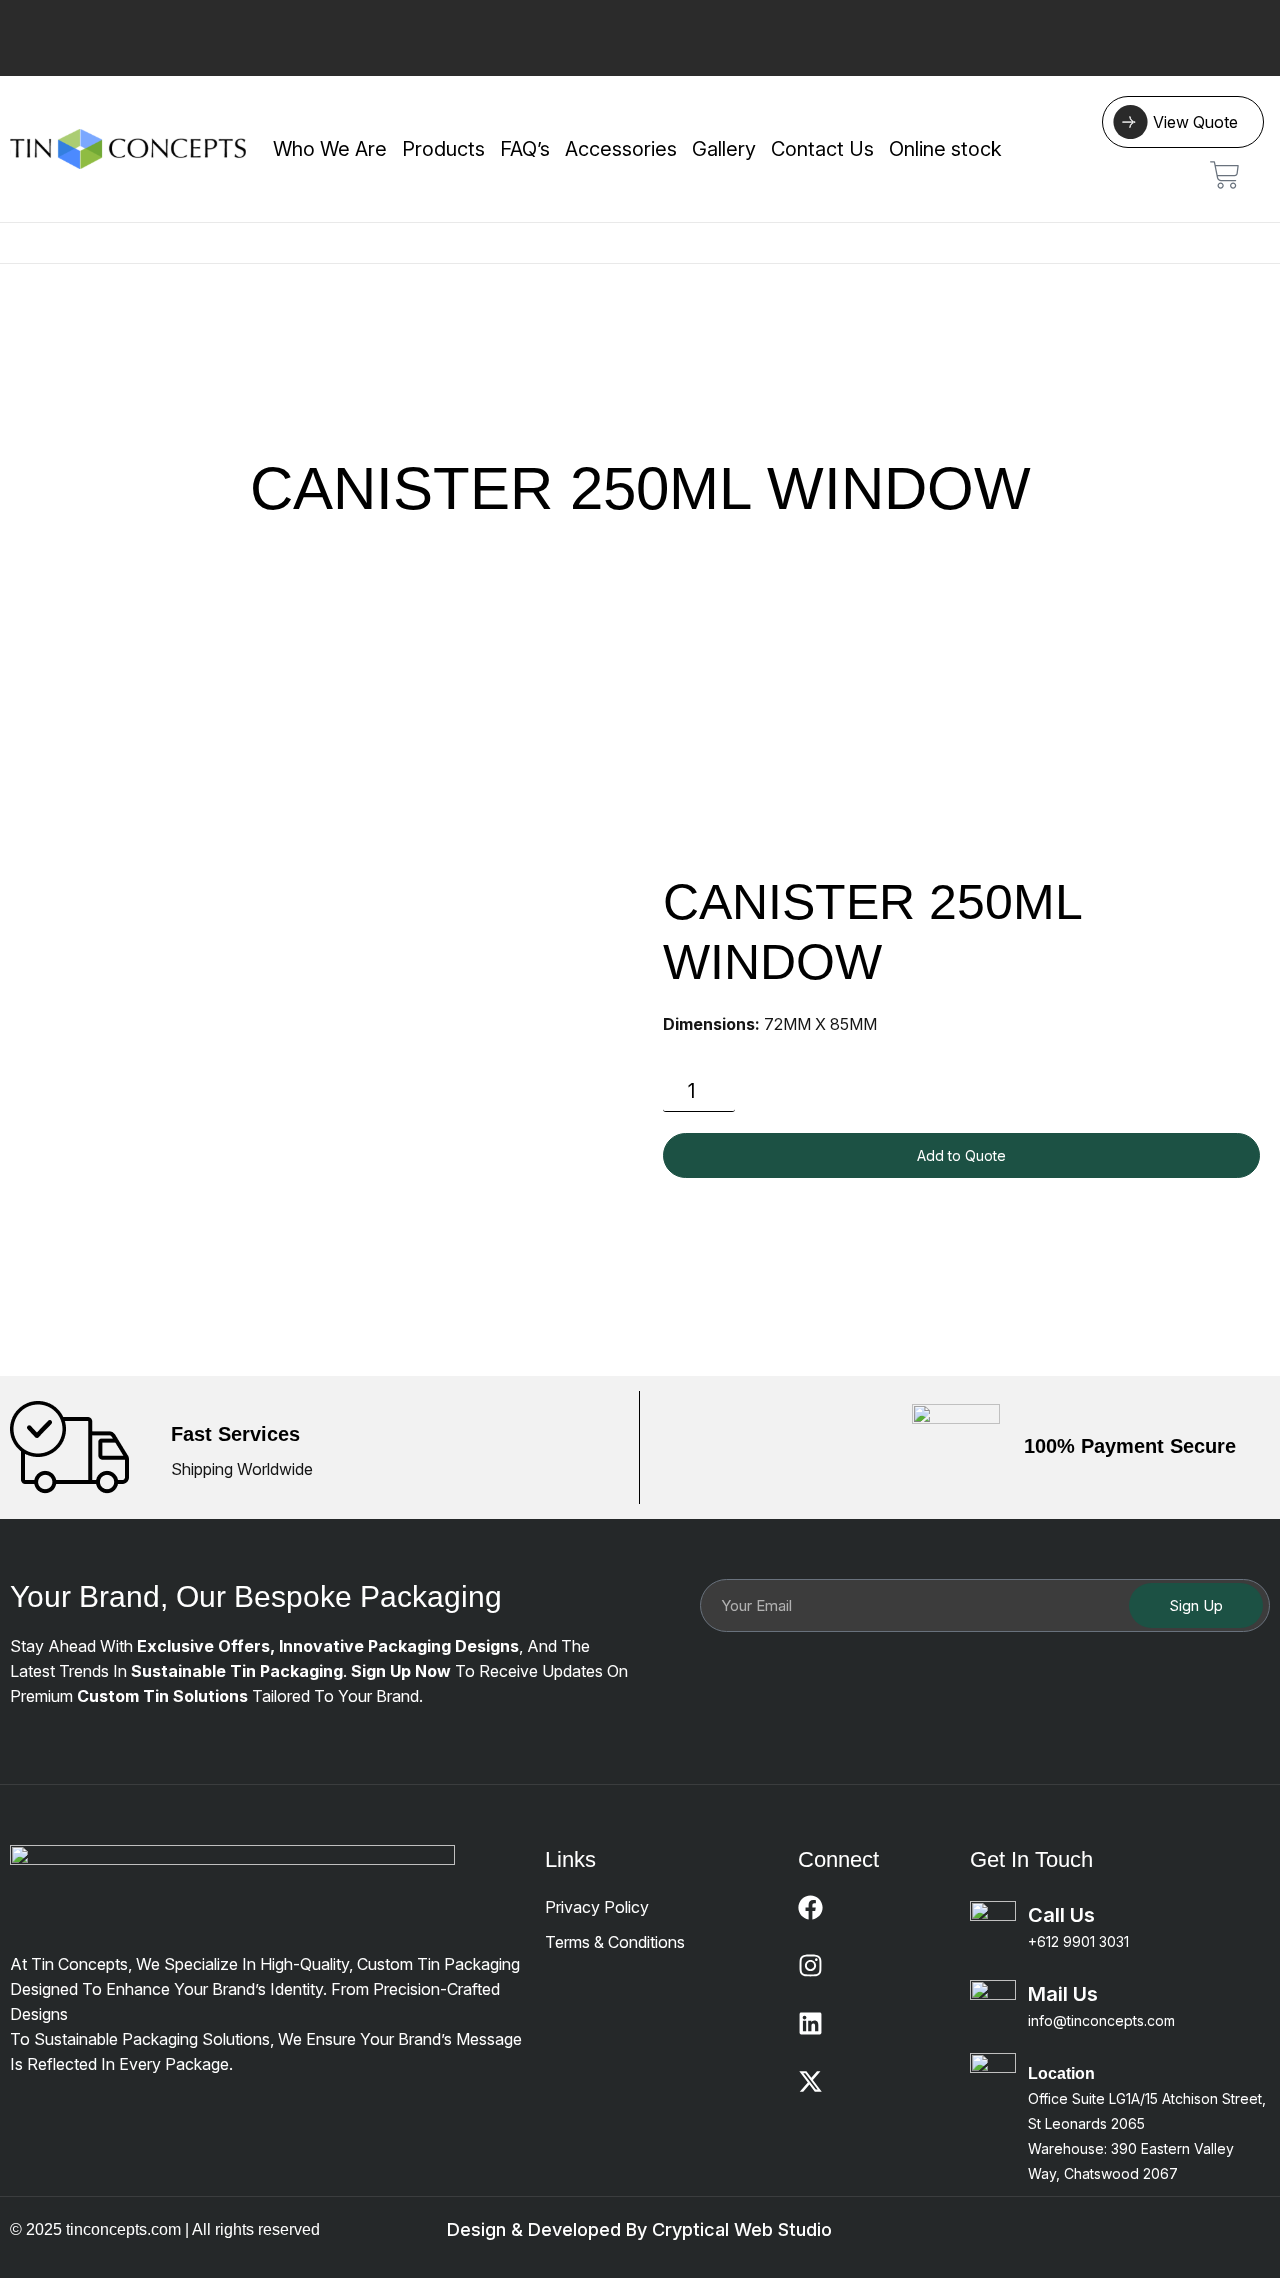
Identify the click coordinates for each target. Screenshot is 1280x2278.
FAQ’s (525, 149)
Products (443, 149)
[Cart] (1225, 175)
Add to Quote (961, 1155)
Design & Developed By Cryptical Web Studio (639, 2229)
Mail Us (1063, 1994)
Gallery (724, 149)
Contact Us (822, 149)
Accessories (621, 149)
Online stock (945, 149)
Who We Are (330, 149)
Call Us (1061, 1915)
